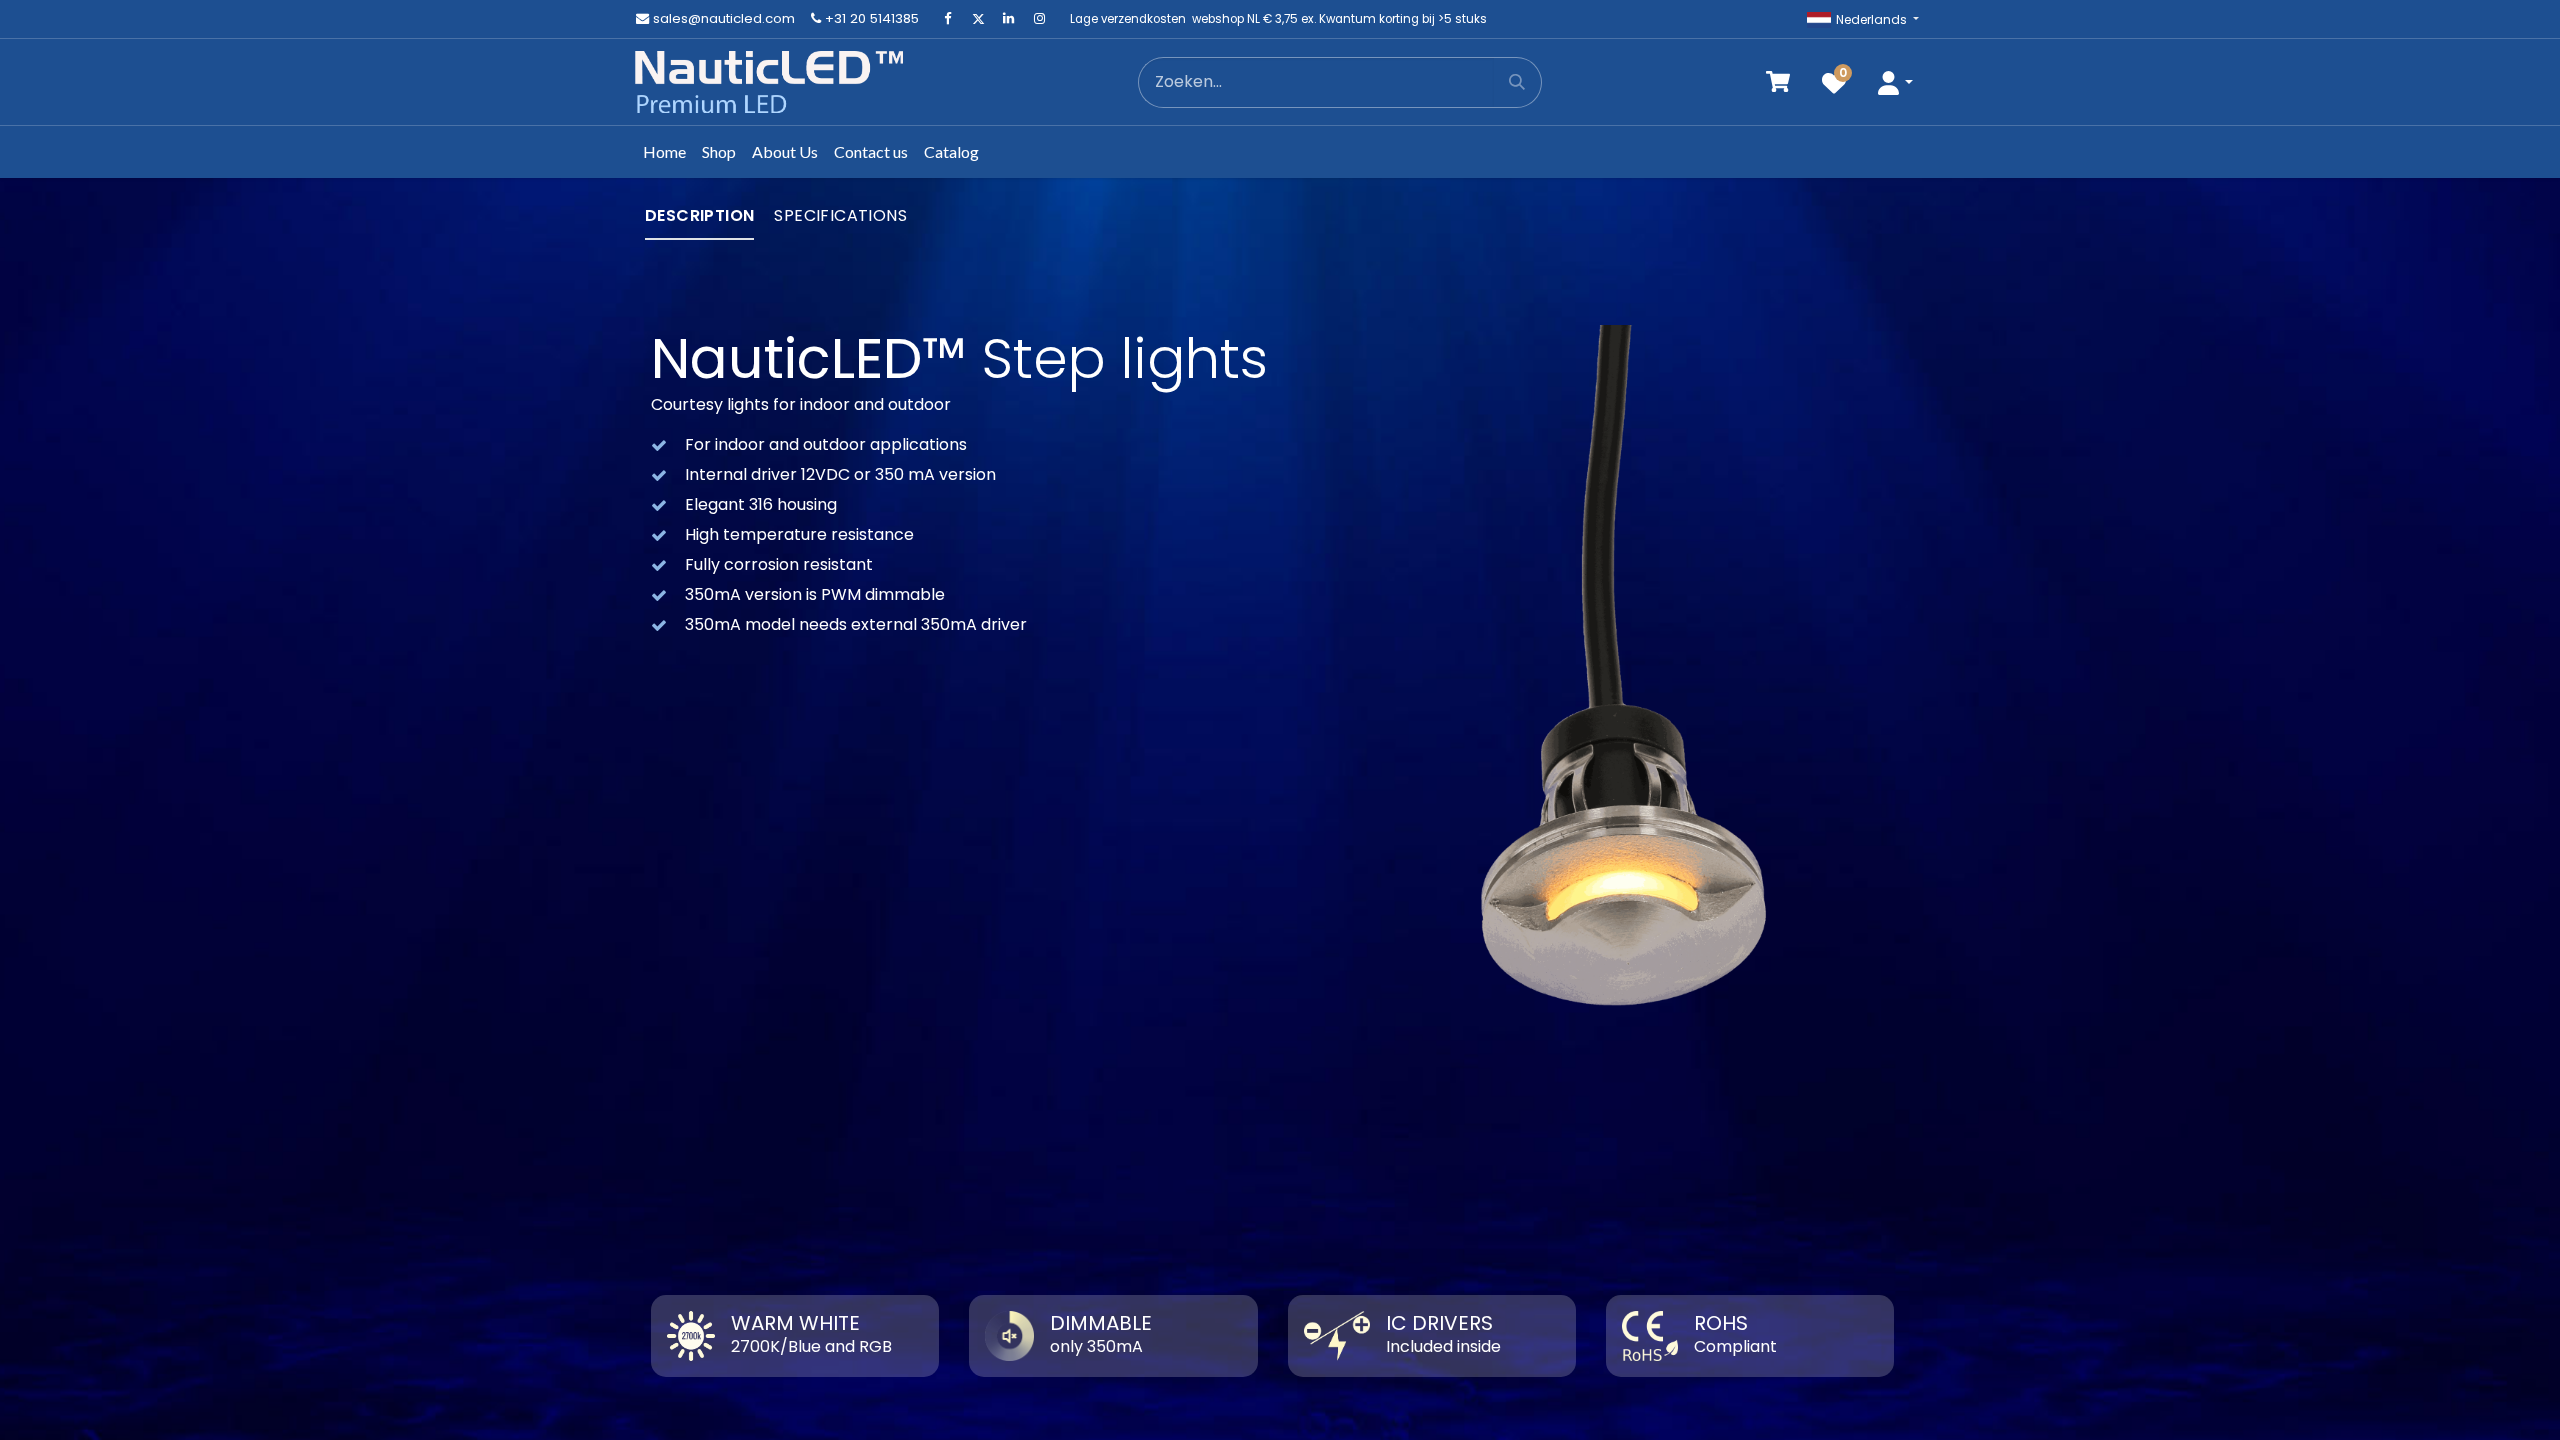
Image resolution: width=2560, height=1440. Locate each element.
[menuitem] (664, 152)
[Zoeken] (1517, 82)
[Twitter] (978, 19)
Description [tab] (699, 215)
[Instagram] (1039, 19)
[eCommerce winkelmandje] (1778, 82)
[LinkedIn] (1009, 19)
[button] (1895, 82)
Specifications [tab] (840, 215)
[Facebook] (948, 19)
